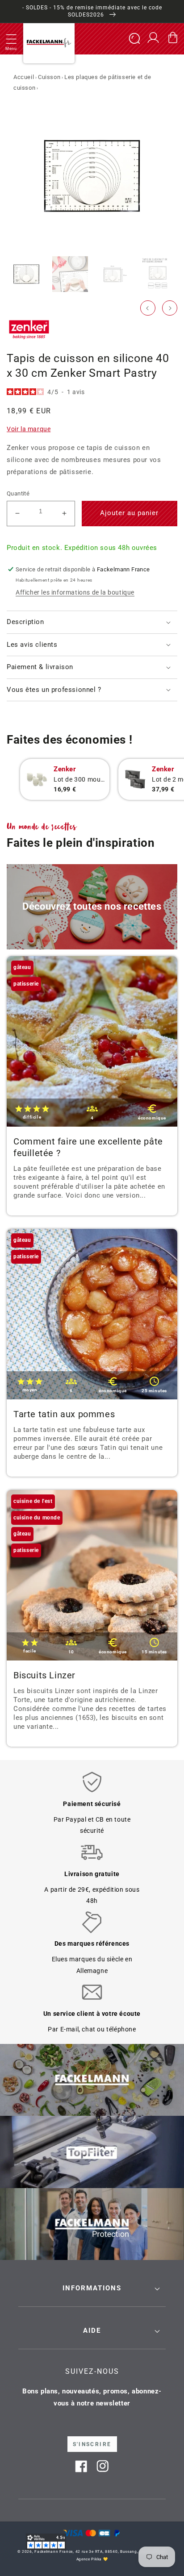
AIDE (92, 2330)
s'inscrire (92, 2444)
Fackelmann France (54, 2551)
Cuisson (49, 77)
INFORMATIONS (92, 2288)
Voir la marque (29, 429)
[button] (11, 39)
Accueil (24, 77)
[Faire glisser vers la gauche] (148, 308)
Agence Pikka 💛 (92, 2559)
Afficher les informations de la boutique (75, 592)
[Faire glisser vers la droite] (170, 308)
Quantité (18, 493)
